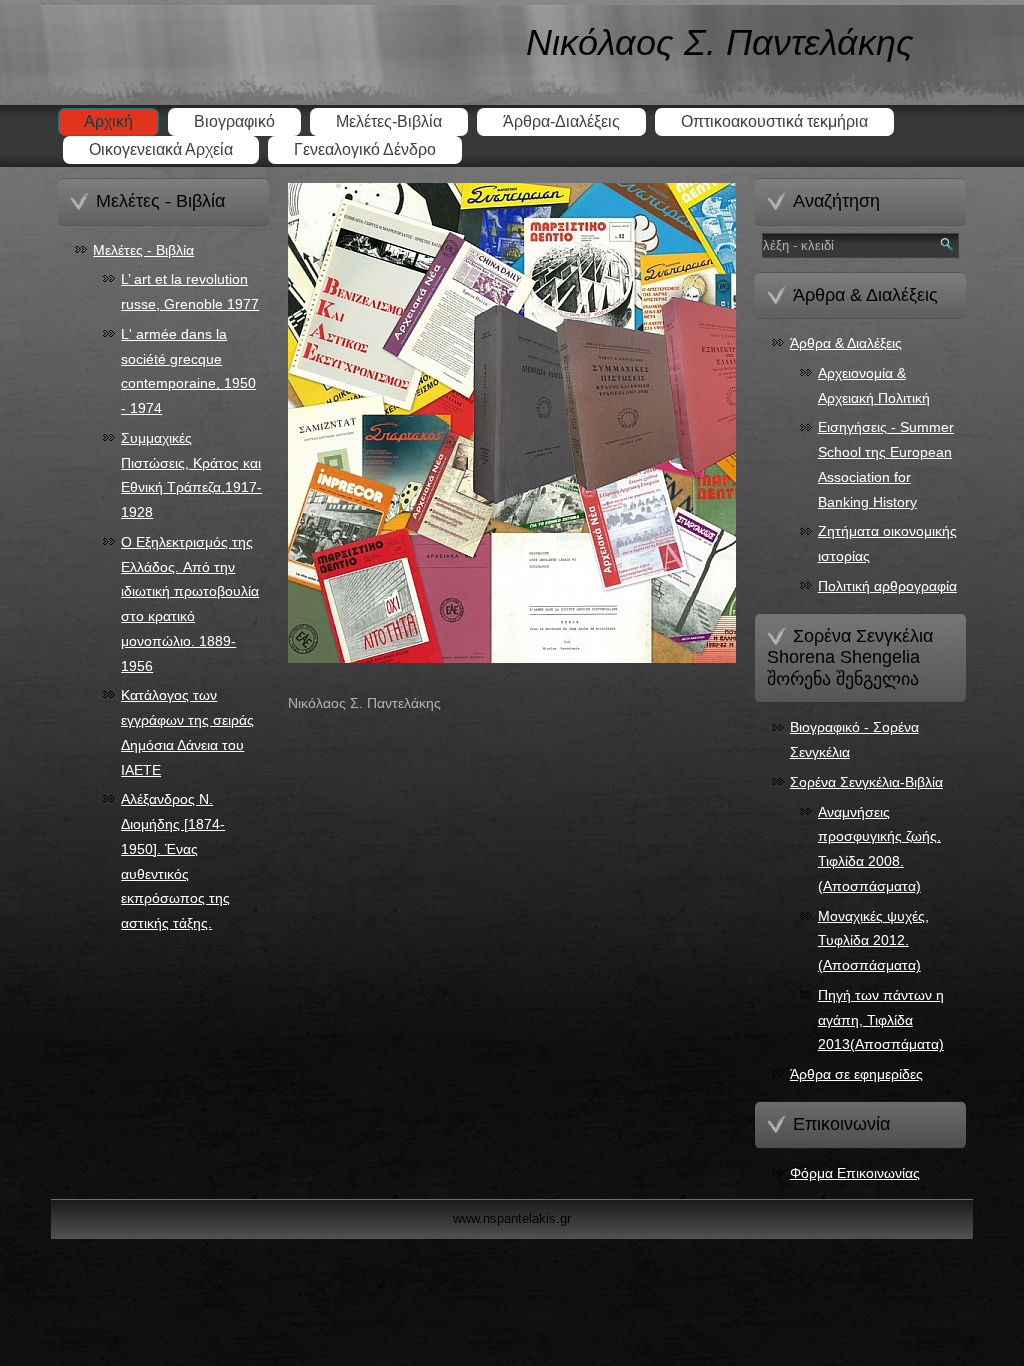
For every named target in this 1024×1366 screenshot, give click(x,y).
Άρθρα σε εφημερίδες (856, 1074)
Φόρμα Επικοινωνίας (855, 1173)
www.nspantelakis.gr (512, 1218)
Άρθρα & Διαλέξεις (846, 343)
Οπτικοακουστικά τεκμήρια (774, 121)
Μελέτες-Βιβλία (389, 121)
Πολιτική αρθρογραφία (887, 586)
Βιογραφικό (234, 121)
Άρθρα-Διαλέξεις (561, 121)
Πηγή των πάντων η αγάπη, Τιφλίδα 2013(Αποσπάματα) (881, 1020)
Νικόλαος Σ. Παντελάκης (720, 42)
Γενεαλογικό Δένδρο (365, 149)
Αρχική (108, 121)
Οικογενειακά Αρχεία (161, 149)
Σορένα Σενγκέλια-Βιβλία (866, 782)
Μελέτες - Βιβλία (143, 250)
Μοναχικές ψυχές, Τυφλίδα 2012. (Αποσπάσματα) (873, 941)
